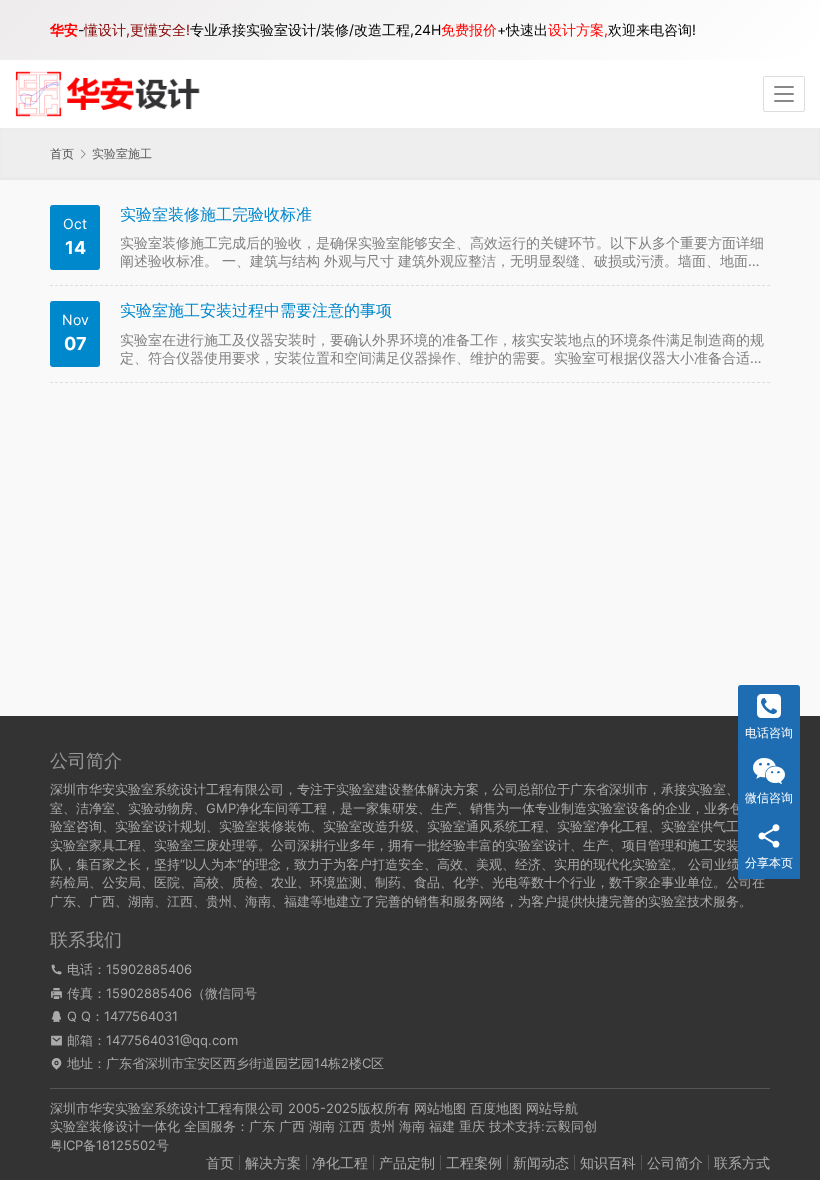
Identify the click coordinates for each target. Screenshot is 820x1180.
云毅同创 (571, 1126)
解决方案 (273, 1162)
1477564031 (141, 1016)
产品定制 (407, 1162)
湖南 (322, 1126)
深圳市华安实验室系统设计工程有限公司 (167, 1108)
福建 (442, 1126)
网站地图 (440, 1108)
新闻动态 (541, 1162)
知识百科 (608, 1162)
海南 (412, 1126)
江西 (352, 1126)
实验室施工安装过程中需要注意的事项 (256, 310)
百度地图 (496, 1108)
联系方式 (742, 1162)
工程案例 (474, 1162)
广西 (292, 1126)
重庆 (472, 1126)
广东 (262, 1126)
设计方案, (578, 29)
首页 (62, 153)
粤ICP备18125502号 (109, 1145)
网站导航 (552, 1108)
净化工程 (340, 1162)
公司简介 (675, 1162)
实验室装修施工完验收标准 (216, 214)
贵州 (382, 1126)
